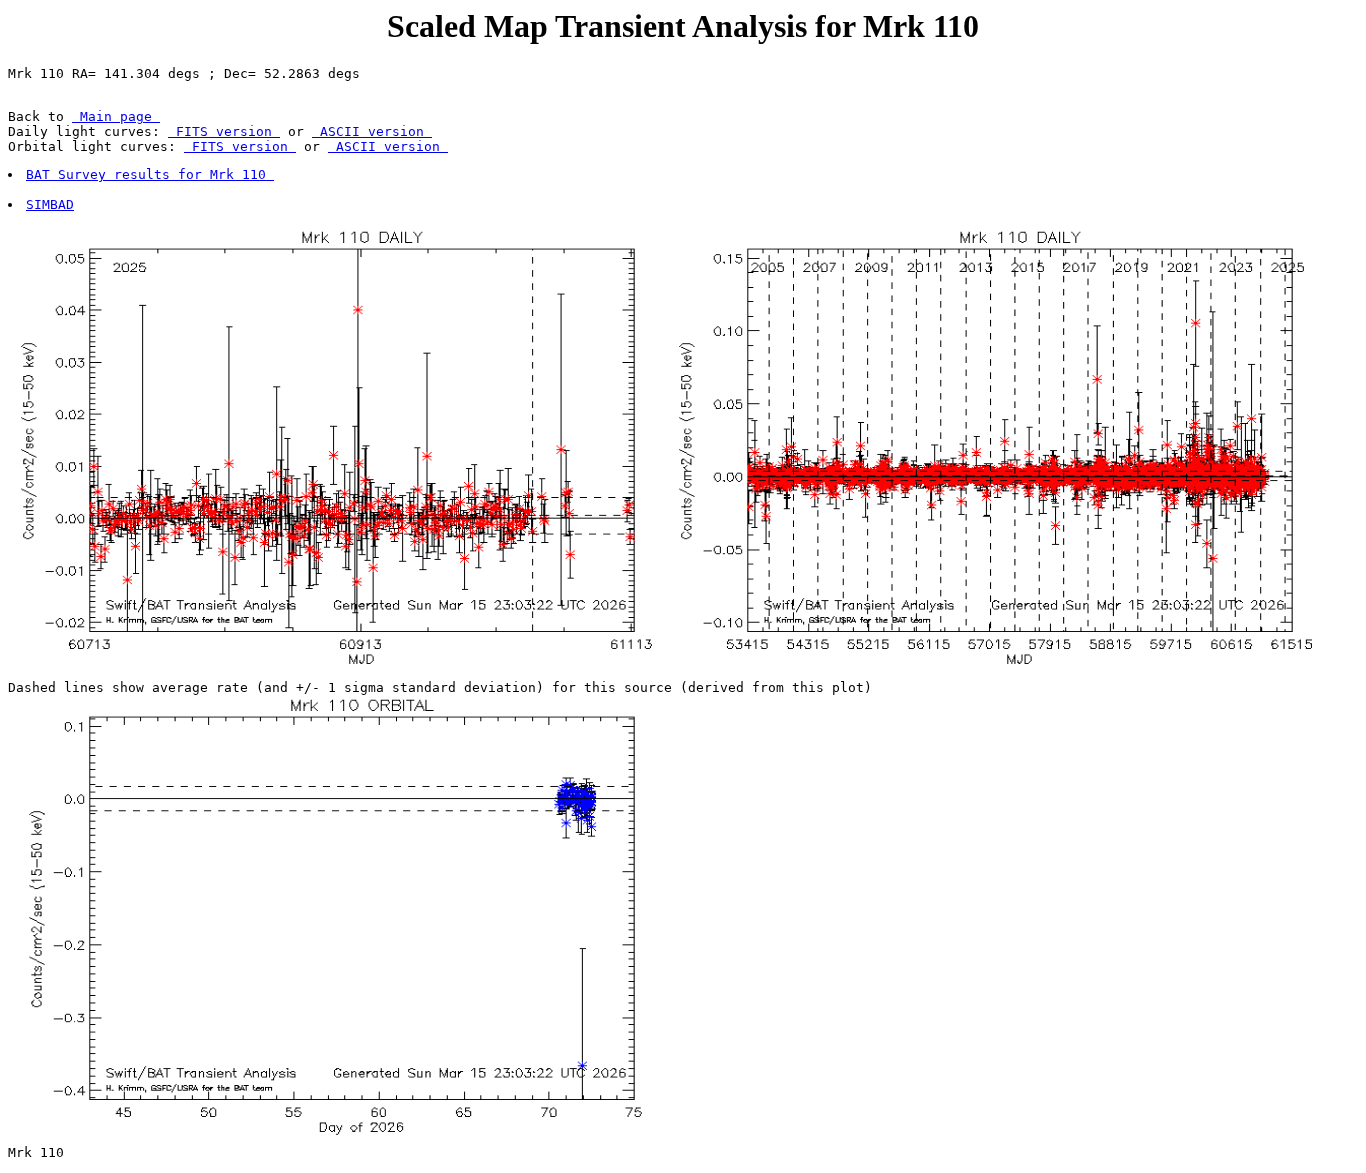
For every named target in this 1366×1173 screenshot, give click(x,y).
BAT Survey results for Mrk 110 (150, 174)
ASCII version (372, 131)
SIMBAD (50, 204)
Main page (116, 116)
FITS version (224, 131)
